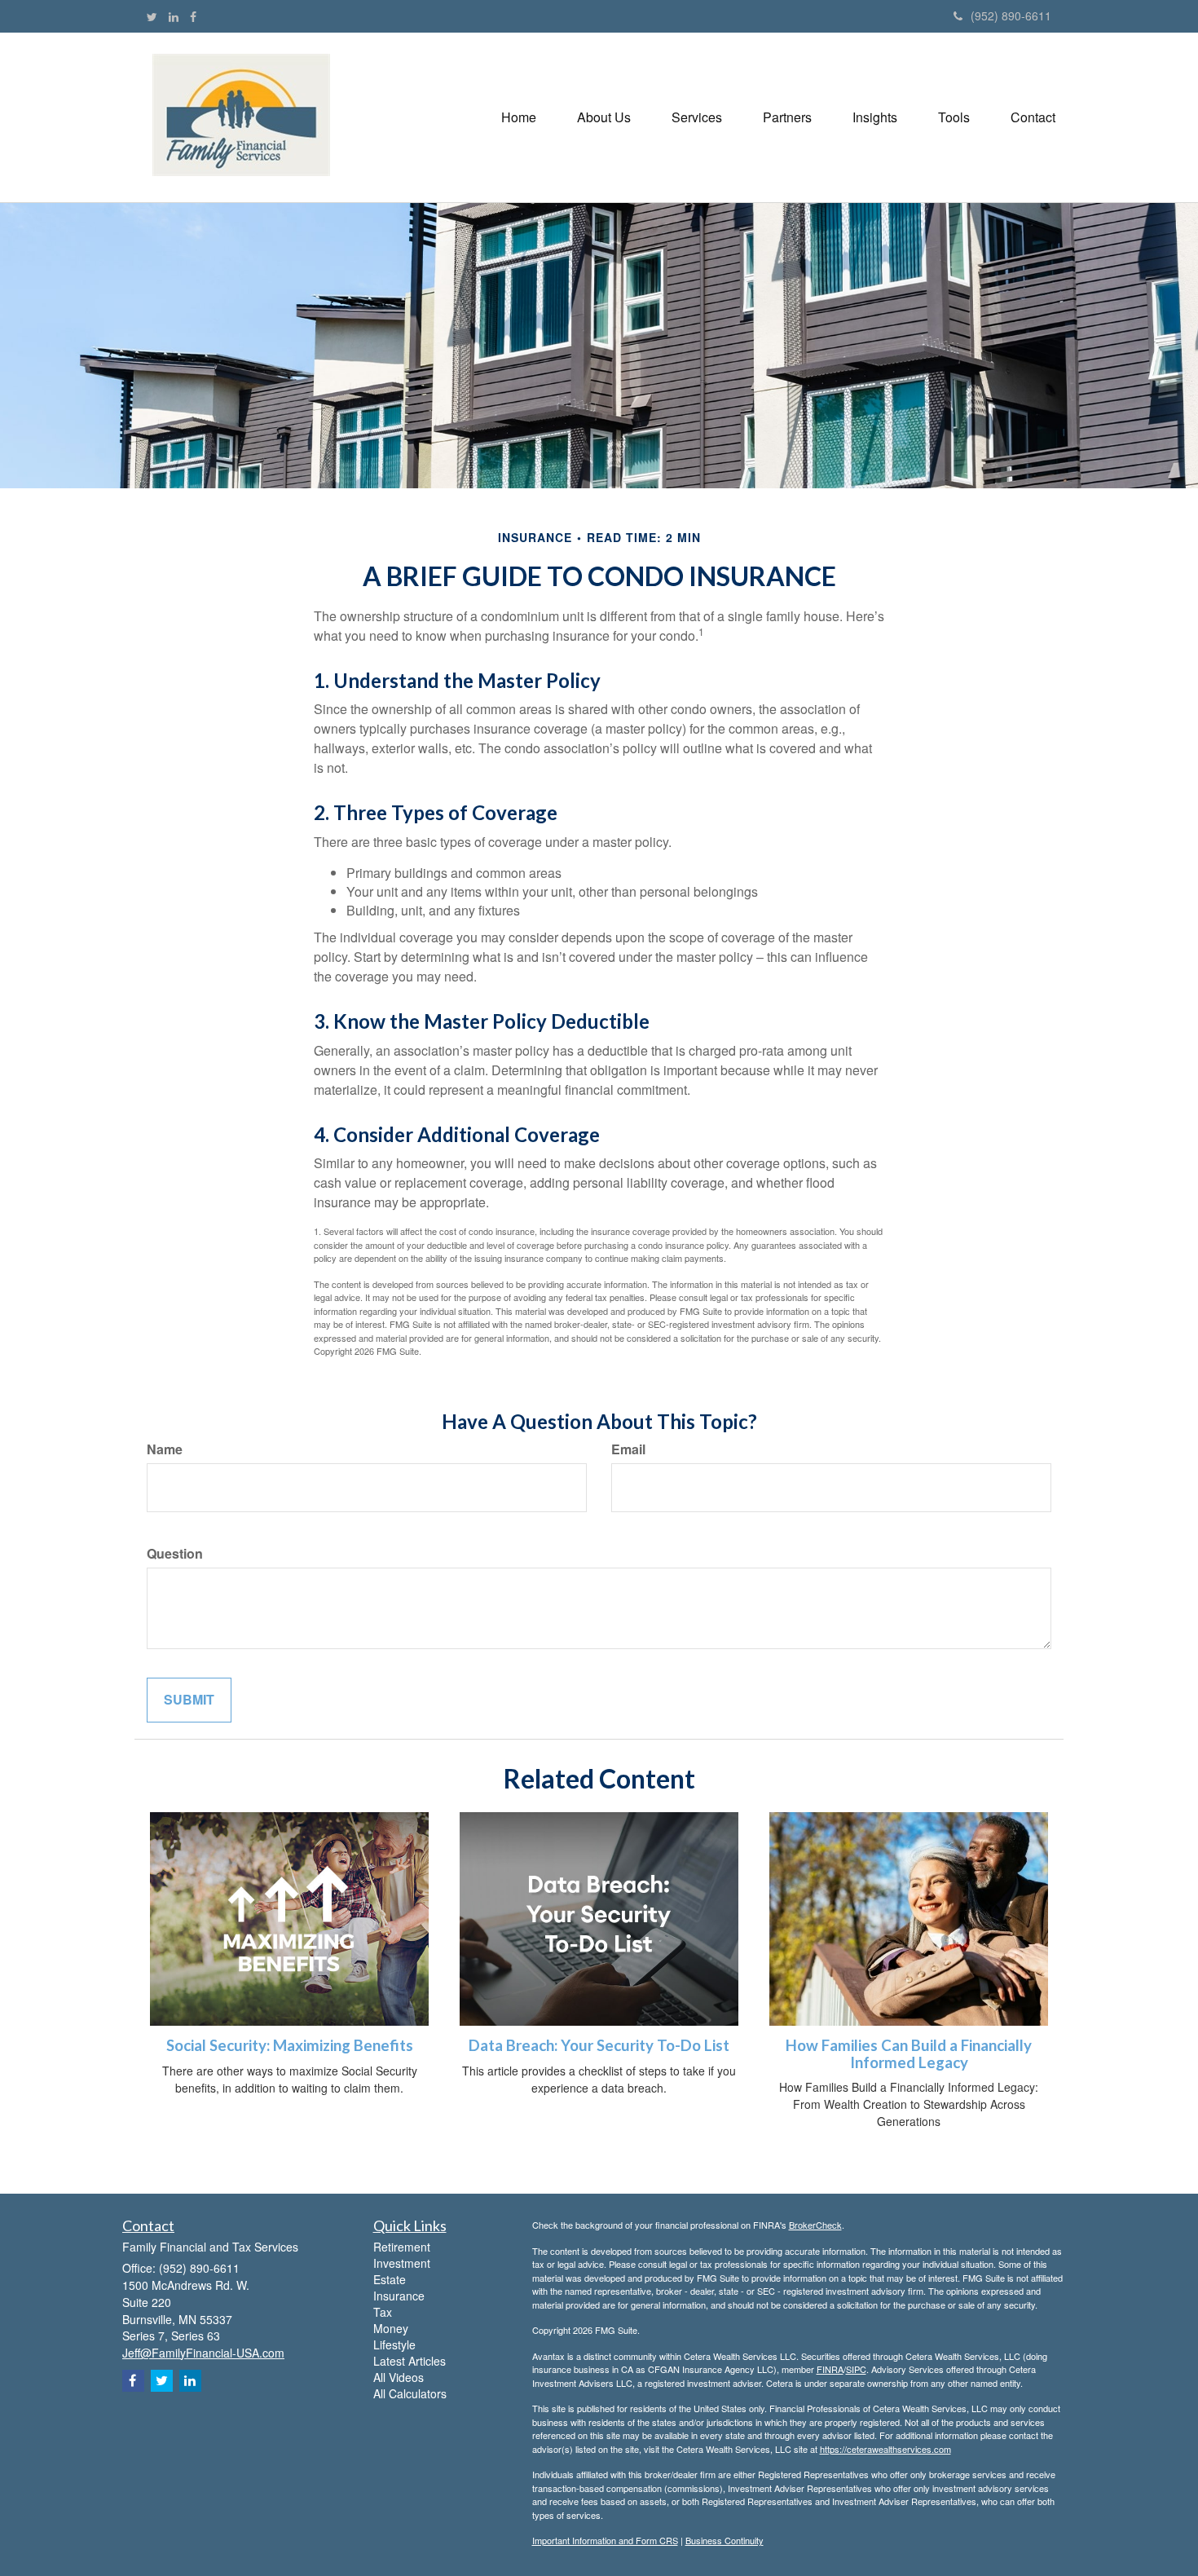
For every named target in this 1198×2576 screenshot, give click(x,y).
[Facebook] (193, 16)
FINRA (830, 2369)
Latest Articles (410, 2361)
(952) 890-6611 (1011, 15)
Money (391, 2328)
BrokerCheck (815, 2225)
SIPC (856, 2369)
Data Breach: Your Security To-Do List (599, 2045)
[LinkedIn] (174, 16)
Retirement (402, 2247)
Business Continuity (725, 2540)
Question (175, 1554)
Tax (383, 2312)
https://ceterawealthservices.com (885, 2449)
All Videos (399, 2377)
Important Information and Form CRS (605, 2540)
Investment (402, 2263)
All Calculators (410, 2393)
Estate (390, 2279)
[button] (604, 117)
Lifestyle (394, 2344)
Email (628, 1449)
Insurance (399, 2296)
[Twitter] (152, 16)
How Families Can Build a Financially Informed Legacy (909, 2054)
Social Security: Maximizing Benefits (290, 2045)
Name (165, 1449)
